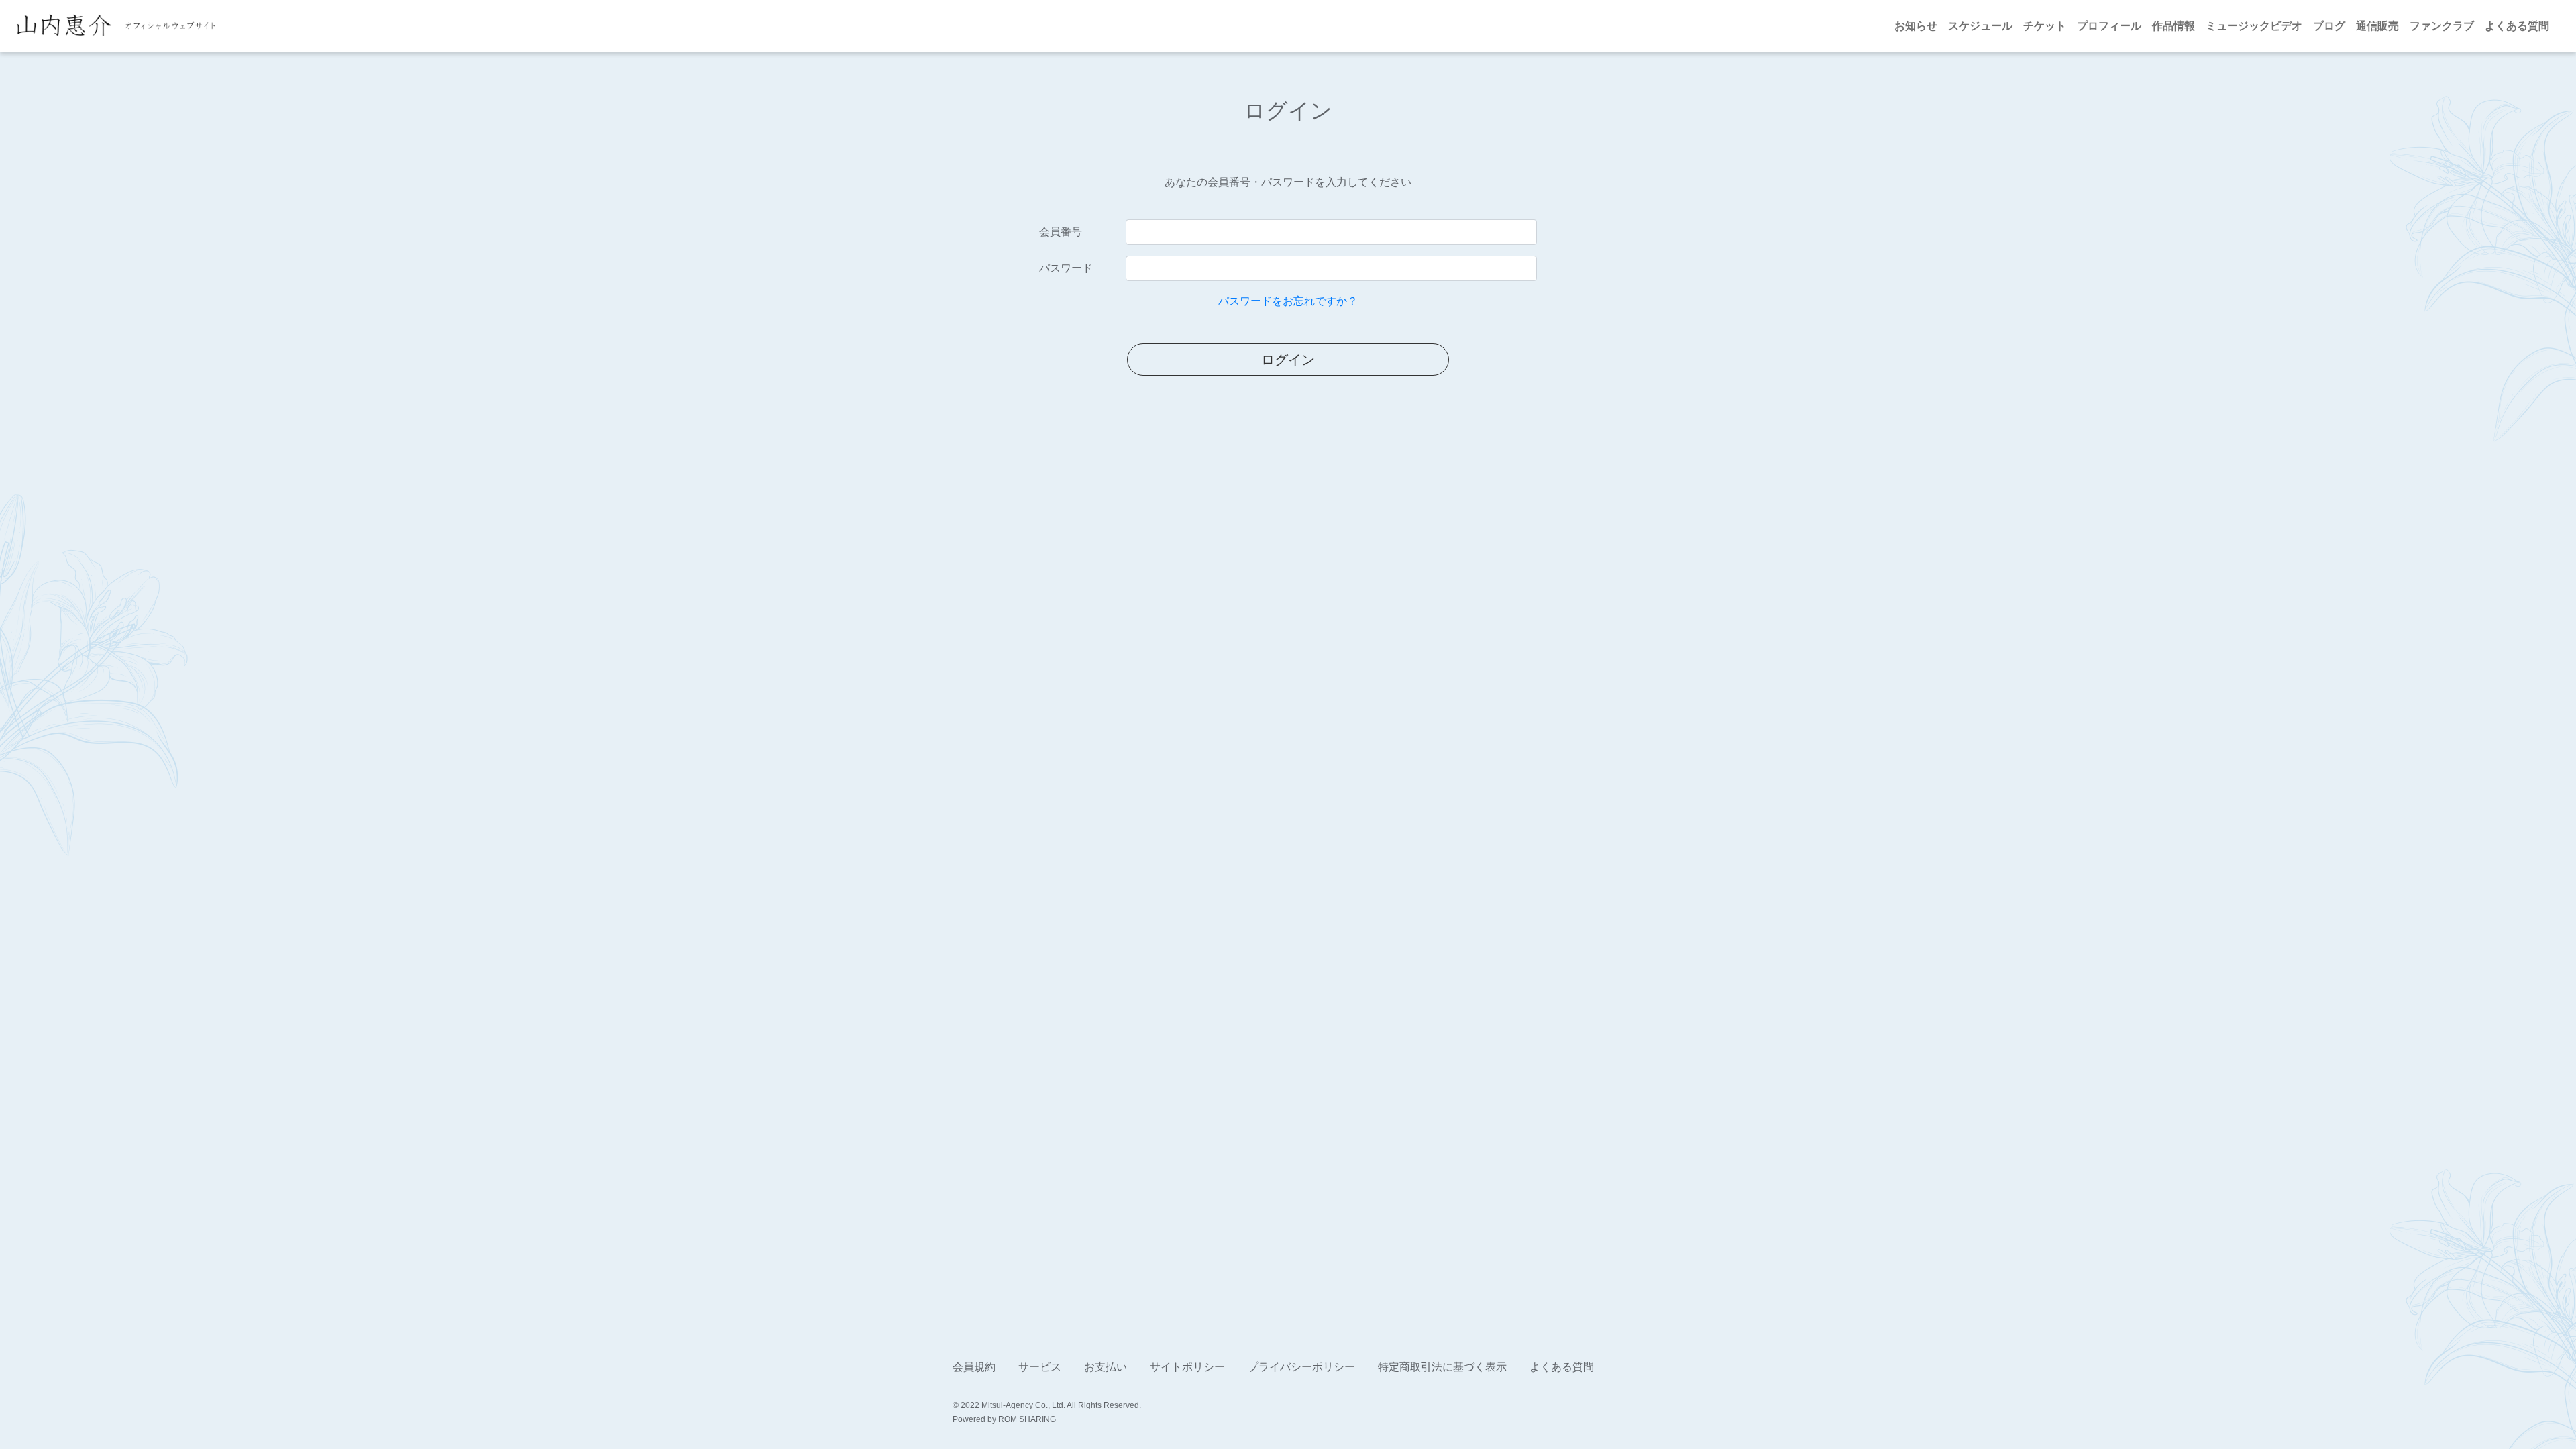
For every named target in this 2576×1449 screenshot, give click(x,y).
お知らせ (1916, 26)
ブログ (2329, 26)
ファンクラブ (2442, 26)
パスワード (1066, 268)
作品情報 (2173, 26)
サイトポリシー (1187, 1367)
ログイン (1288, 360)
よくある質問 (2517, 26)
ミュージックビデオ (2254, 26)
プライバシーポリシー (1301, 1367)
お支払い (1106, 1367)
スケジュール (1980, 26)
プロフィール (2109, 26)
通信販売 (2377, 26)
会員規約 (974, 1367)
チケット (2045, 26)
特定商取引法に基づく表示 (1442, 1367)
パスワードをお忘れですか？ (1288, 301)
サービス (1040, 1367)
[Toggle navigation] (231, 26)
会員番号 (1061, 232)
